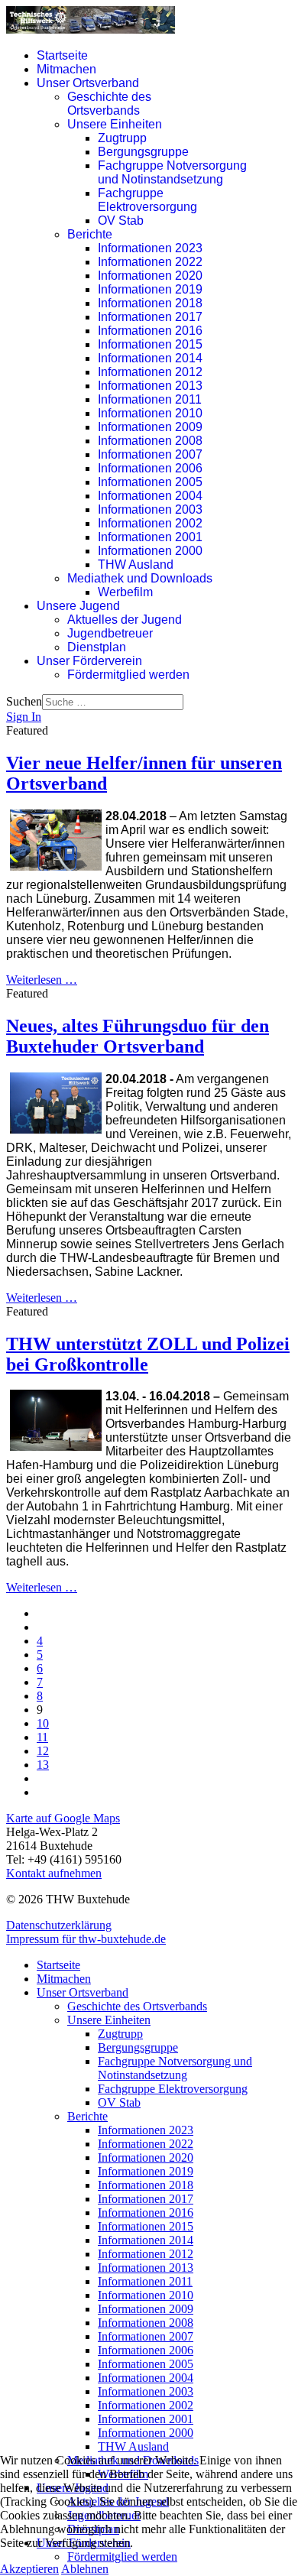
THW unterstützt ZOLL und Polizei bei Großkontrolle (148, 1354)
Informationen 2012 (150, 372)
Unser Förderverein (89, 661)
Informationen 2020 (150, 276)
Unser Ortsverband (88, 83)
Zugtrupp (122, 138)
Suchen (24, 701)
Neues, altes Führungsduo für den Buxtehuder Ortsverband (138, 1036)
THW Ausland (136, 565)
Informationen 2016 (150, 331)
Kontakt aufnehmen (54, 1873)
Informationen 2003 (150, 509)
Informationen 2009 (150, 427)
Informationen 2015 (150, 344)
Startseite (62, 55)
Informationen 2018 (150, 303)
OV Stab (121, 221)
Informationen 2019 (150, 289)
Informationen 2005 (150, 482)
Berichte (90, 234)
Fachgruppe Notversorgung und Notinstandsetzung (172, 172)
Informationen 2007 (150, 454)
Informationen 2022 (150, 262)
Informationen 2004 (150, 496)
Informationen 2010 (150, 413)
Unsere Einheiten (115, 124)
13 (43, 1765)
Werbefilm (125, 592)
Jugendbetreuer (110, 633)
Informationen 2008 (150, 441)
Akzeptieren (29, 2569)
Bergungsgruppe (143, 152)
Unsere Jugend (78, 606)
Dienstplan (97, 647)
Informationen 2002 (150, 523)
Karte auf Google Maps (63, 1818)
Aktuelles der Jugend (125, 620)
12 (43, 1751)
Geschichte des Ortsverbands (109, 104)
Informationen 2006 (150, 468)
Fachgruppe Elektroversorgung (147, 200)
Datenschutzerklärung (59, 1925)
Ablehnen (85, 2569)
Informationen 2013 (150, 386)
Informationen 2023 (150, 248)
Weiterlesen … (42, 980)
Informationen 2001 (150, 537)
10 (43, 1723)
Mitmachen (66, 69)
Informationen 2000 (150, 551)
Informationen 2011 (150, 399)
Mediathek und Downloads (140, 578)
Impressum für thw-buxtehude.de (86, 1939)
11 (42, 1737)
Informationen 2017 (150, 317)
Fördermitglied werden (128, 675)
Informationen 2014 (150, 358)
